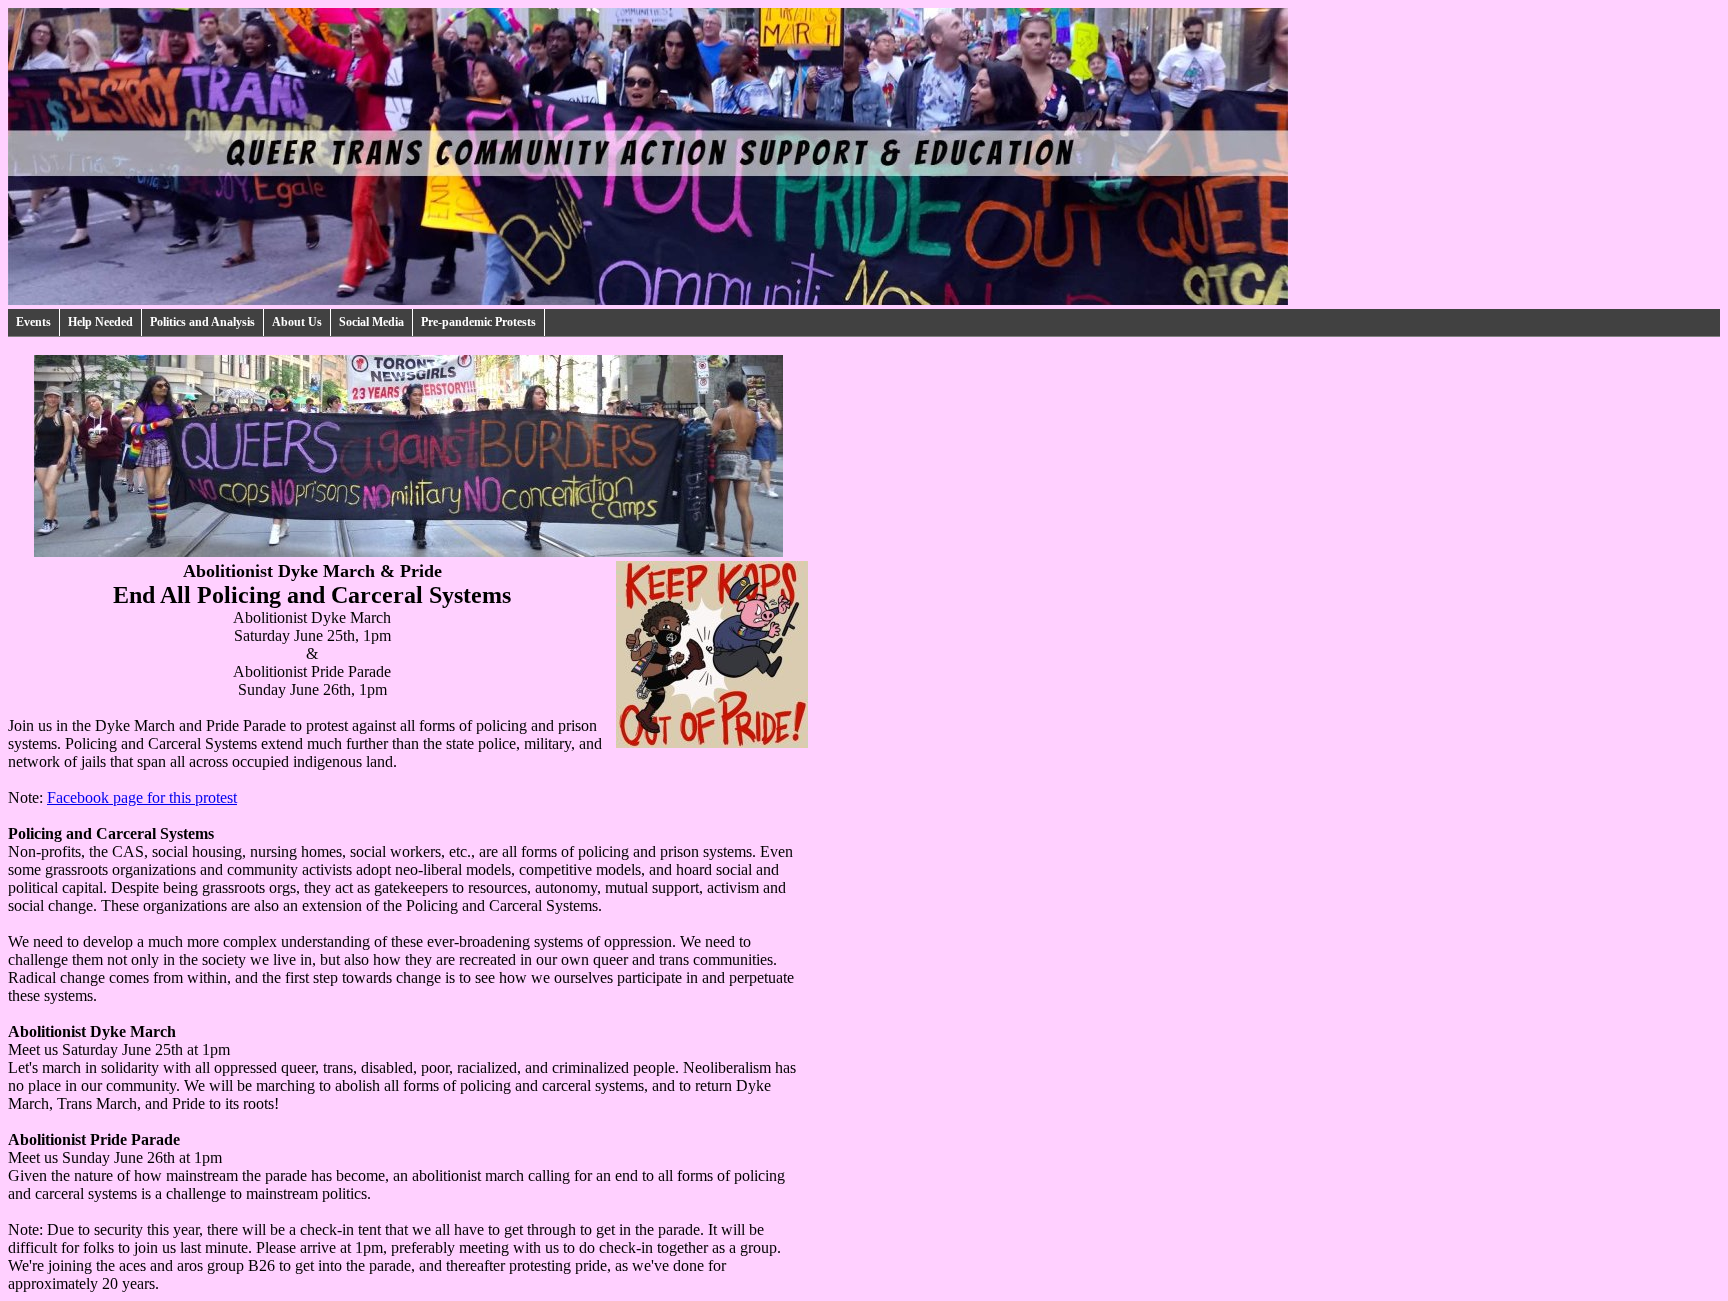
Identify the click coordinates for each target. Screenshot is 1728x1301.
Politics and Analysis (202, 322)
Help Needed (100, 322)
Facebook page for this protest (142, 797)
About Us (297, 322)
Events (33, 322)
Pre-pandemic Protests (478, 322)
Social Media (371, 322)
